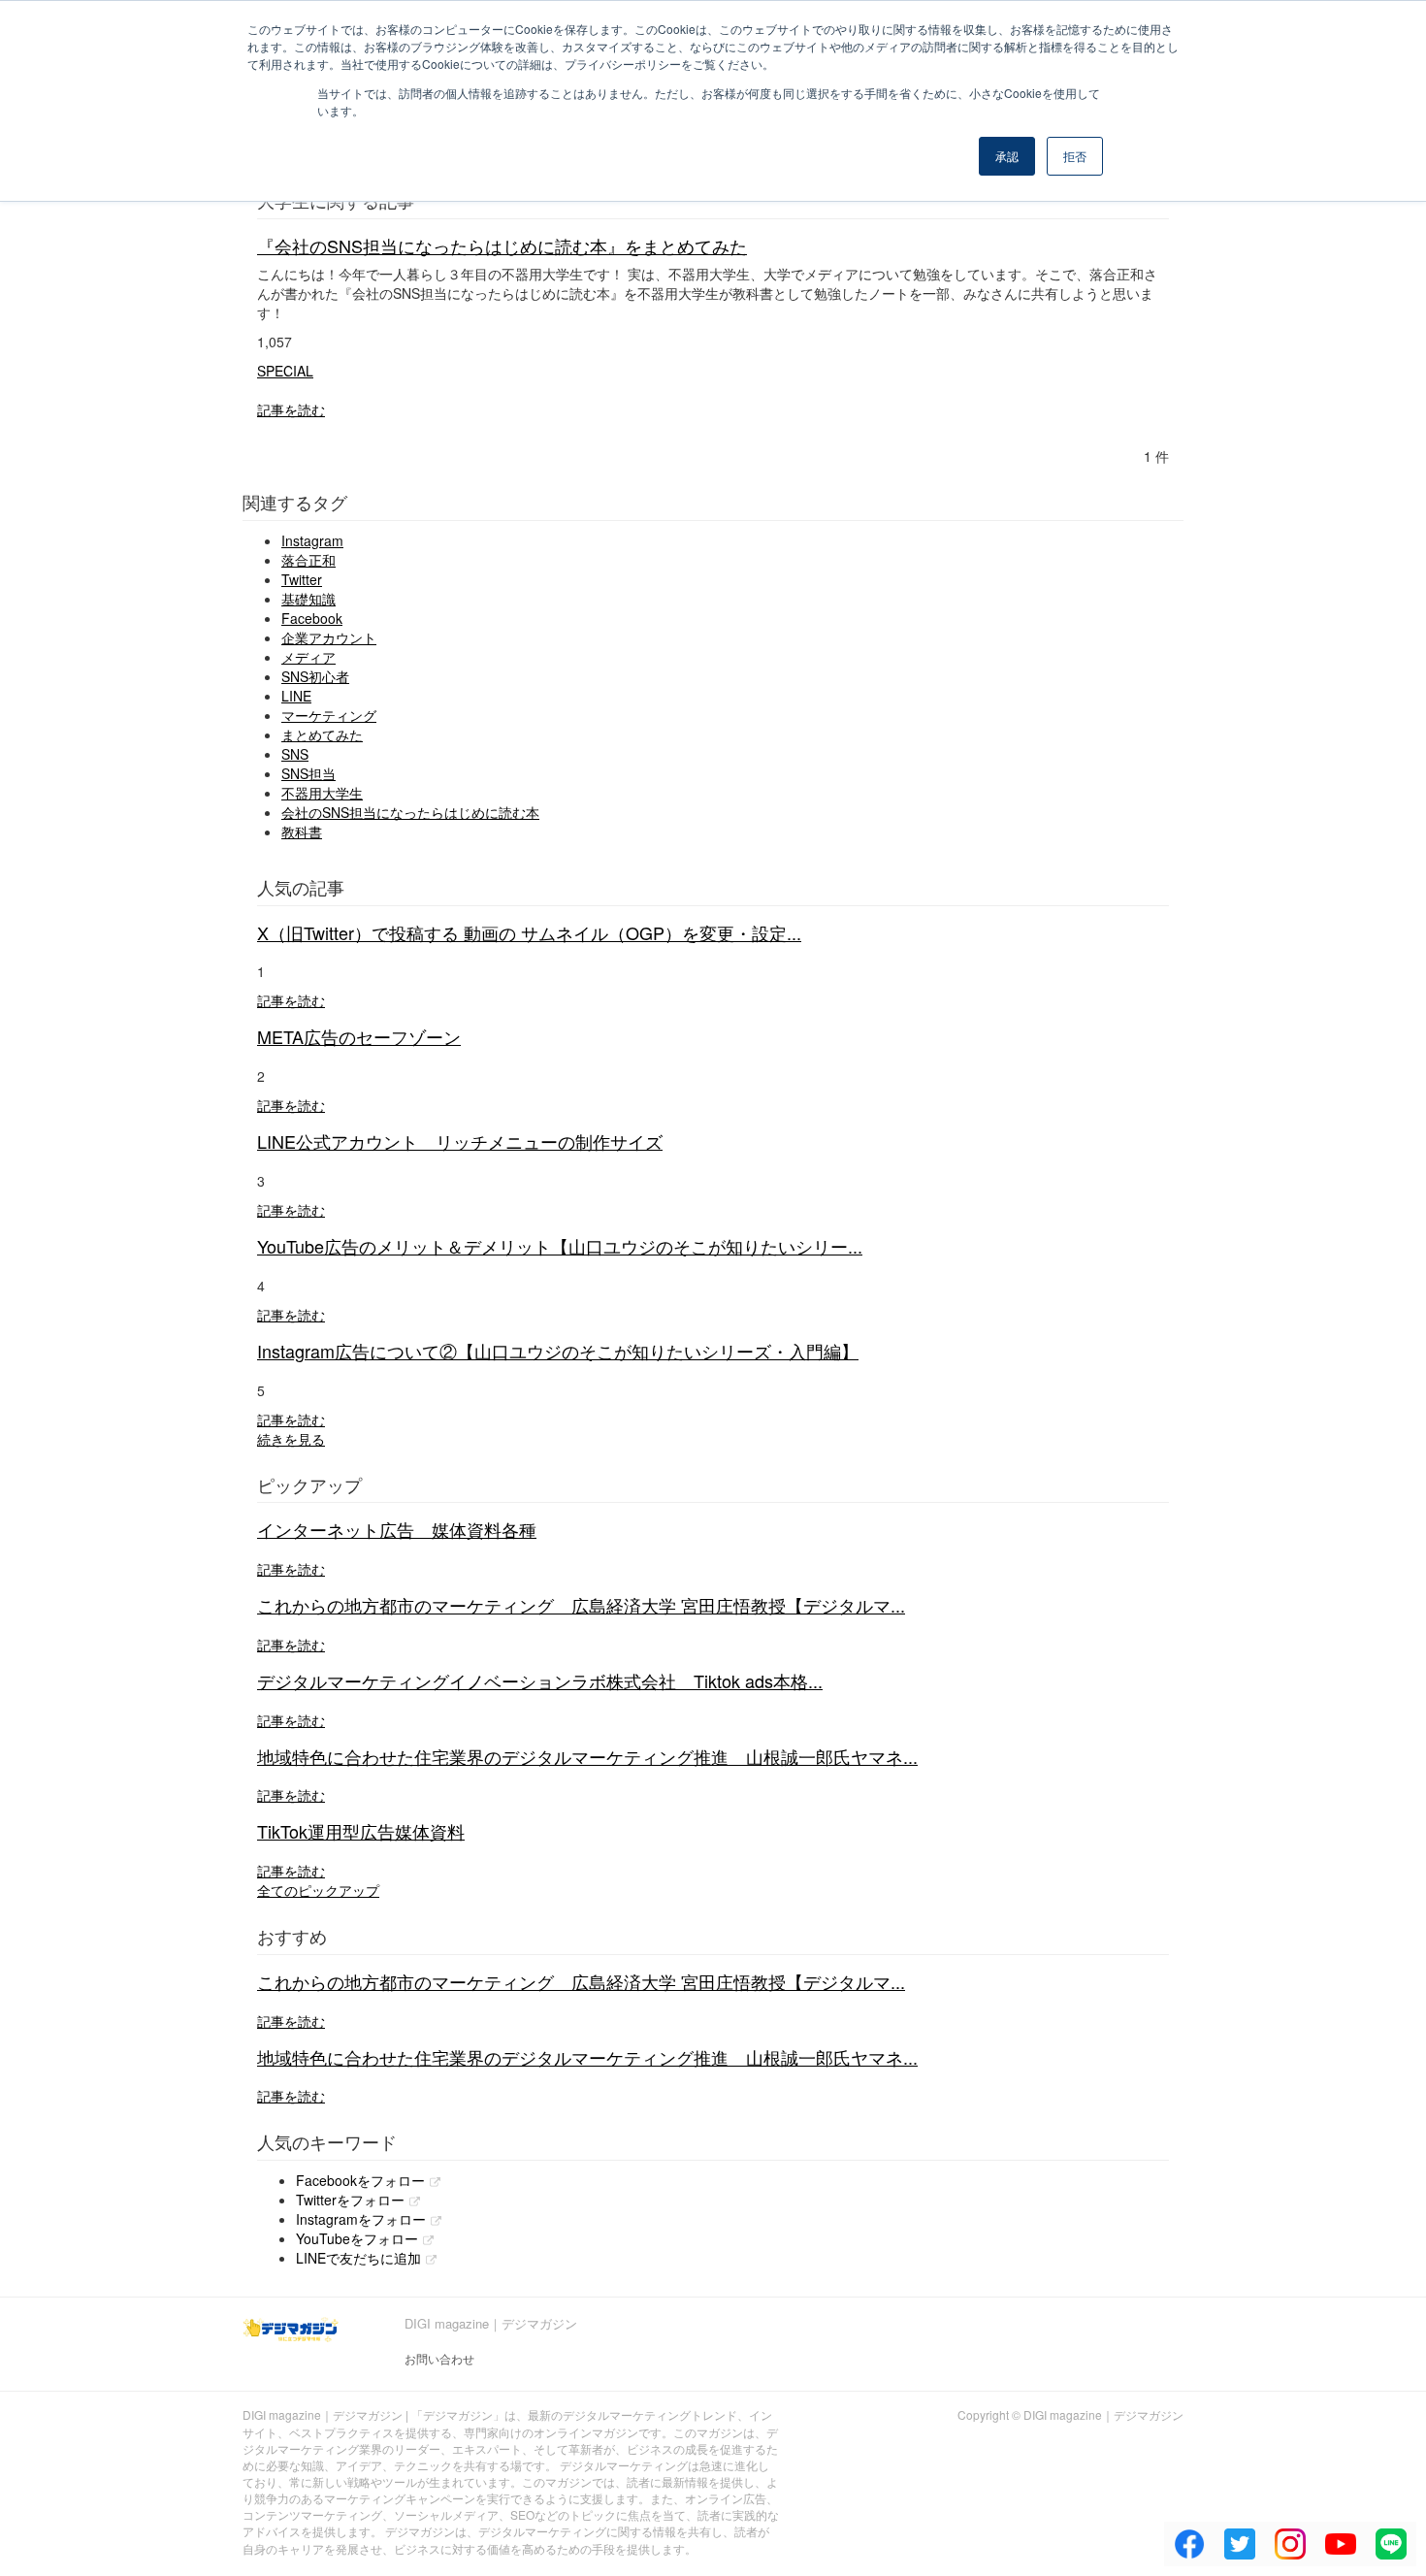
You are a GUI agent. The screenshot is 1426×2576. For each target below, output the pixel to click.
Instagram (312, 540)
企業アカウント (329, 637)
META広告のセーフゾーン (359, 1036)
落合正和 (308, 560)
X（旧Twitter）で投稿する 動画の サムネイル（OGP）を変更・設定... (529, 932)
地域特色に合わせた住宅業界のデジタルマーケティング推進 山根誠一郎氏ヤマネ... (587, 1756)
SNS (295, 754)
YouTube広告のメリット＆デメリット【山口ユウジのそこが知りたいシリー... (560, 1246)
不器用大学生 (322, 793)
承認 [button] (1007, 156)
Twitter (302, 579)
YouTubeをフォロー (357, 2238)
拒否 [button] (1075, 156)
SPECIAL (285, 371)
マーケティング (329, 715)
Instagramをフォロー (361, 2219)
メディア (308, 657)
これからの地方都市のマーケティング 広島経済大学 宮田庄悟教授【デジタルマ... (581, 1605)
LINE (296, 696)
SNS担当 (308, 773)
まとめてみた (322, 734)
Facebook (312, 618)
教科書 (302, 831)
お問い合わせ (439, 2358)
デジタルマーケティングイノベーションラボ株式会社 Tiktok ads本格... (540, 1680)
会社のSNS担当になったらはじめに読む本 (410, 812)
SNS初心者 (315, 676)
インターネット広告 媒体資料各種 (397, 1529)
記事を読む (291, 409)
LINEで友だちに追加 (358, 2258)
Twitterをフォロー (350, 2200)
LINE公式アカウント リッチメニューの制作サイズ (460, 1141)
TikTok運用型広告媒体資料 (361, 1831)
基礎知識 (308, 599)
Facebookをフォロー (360, 2180)
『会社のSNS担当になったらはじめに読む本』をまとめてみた (502, 245)
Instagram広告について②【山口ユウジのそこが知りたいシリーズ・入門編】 (558, 1351)
